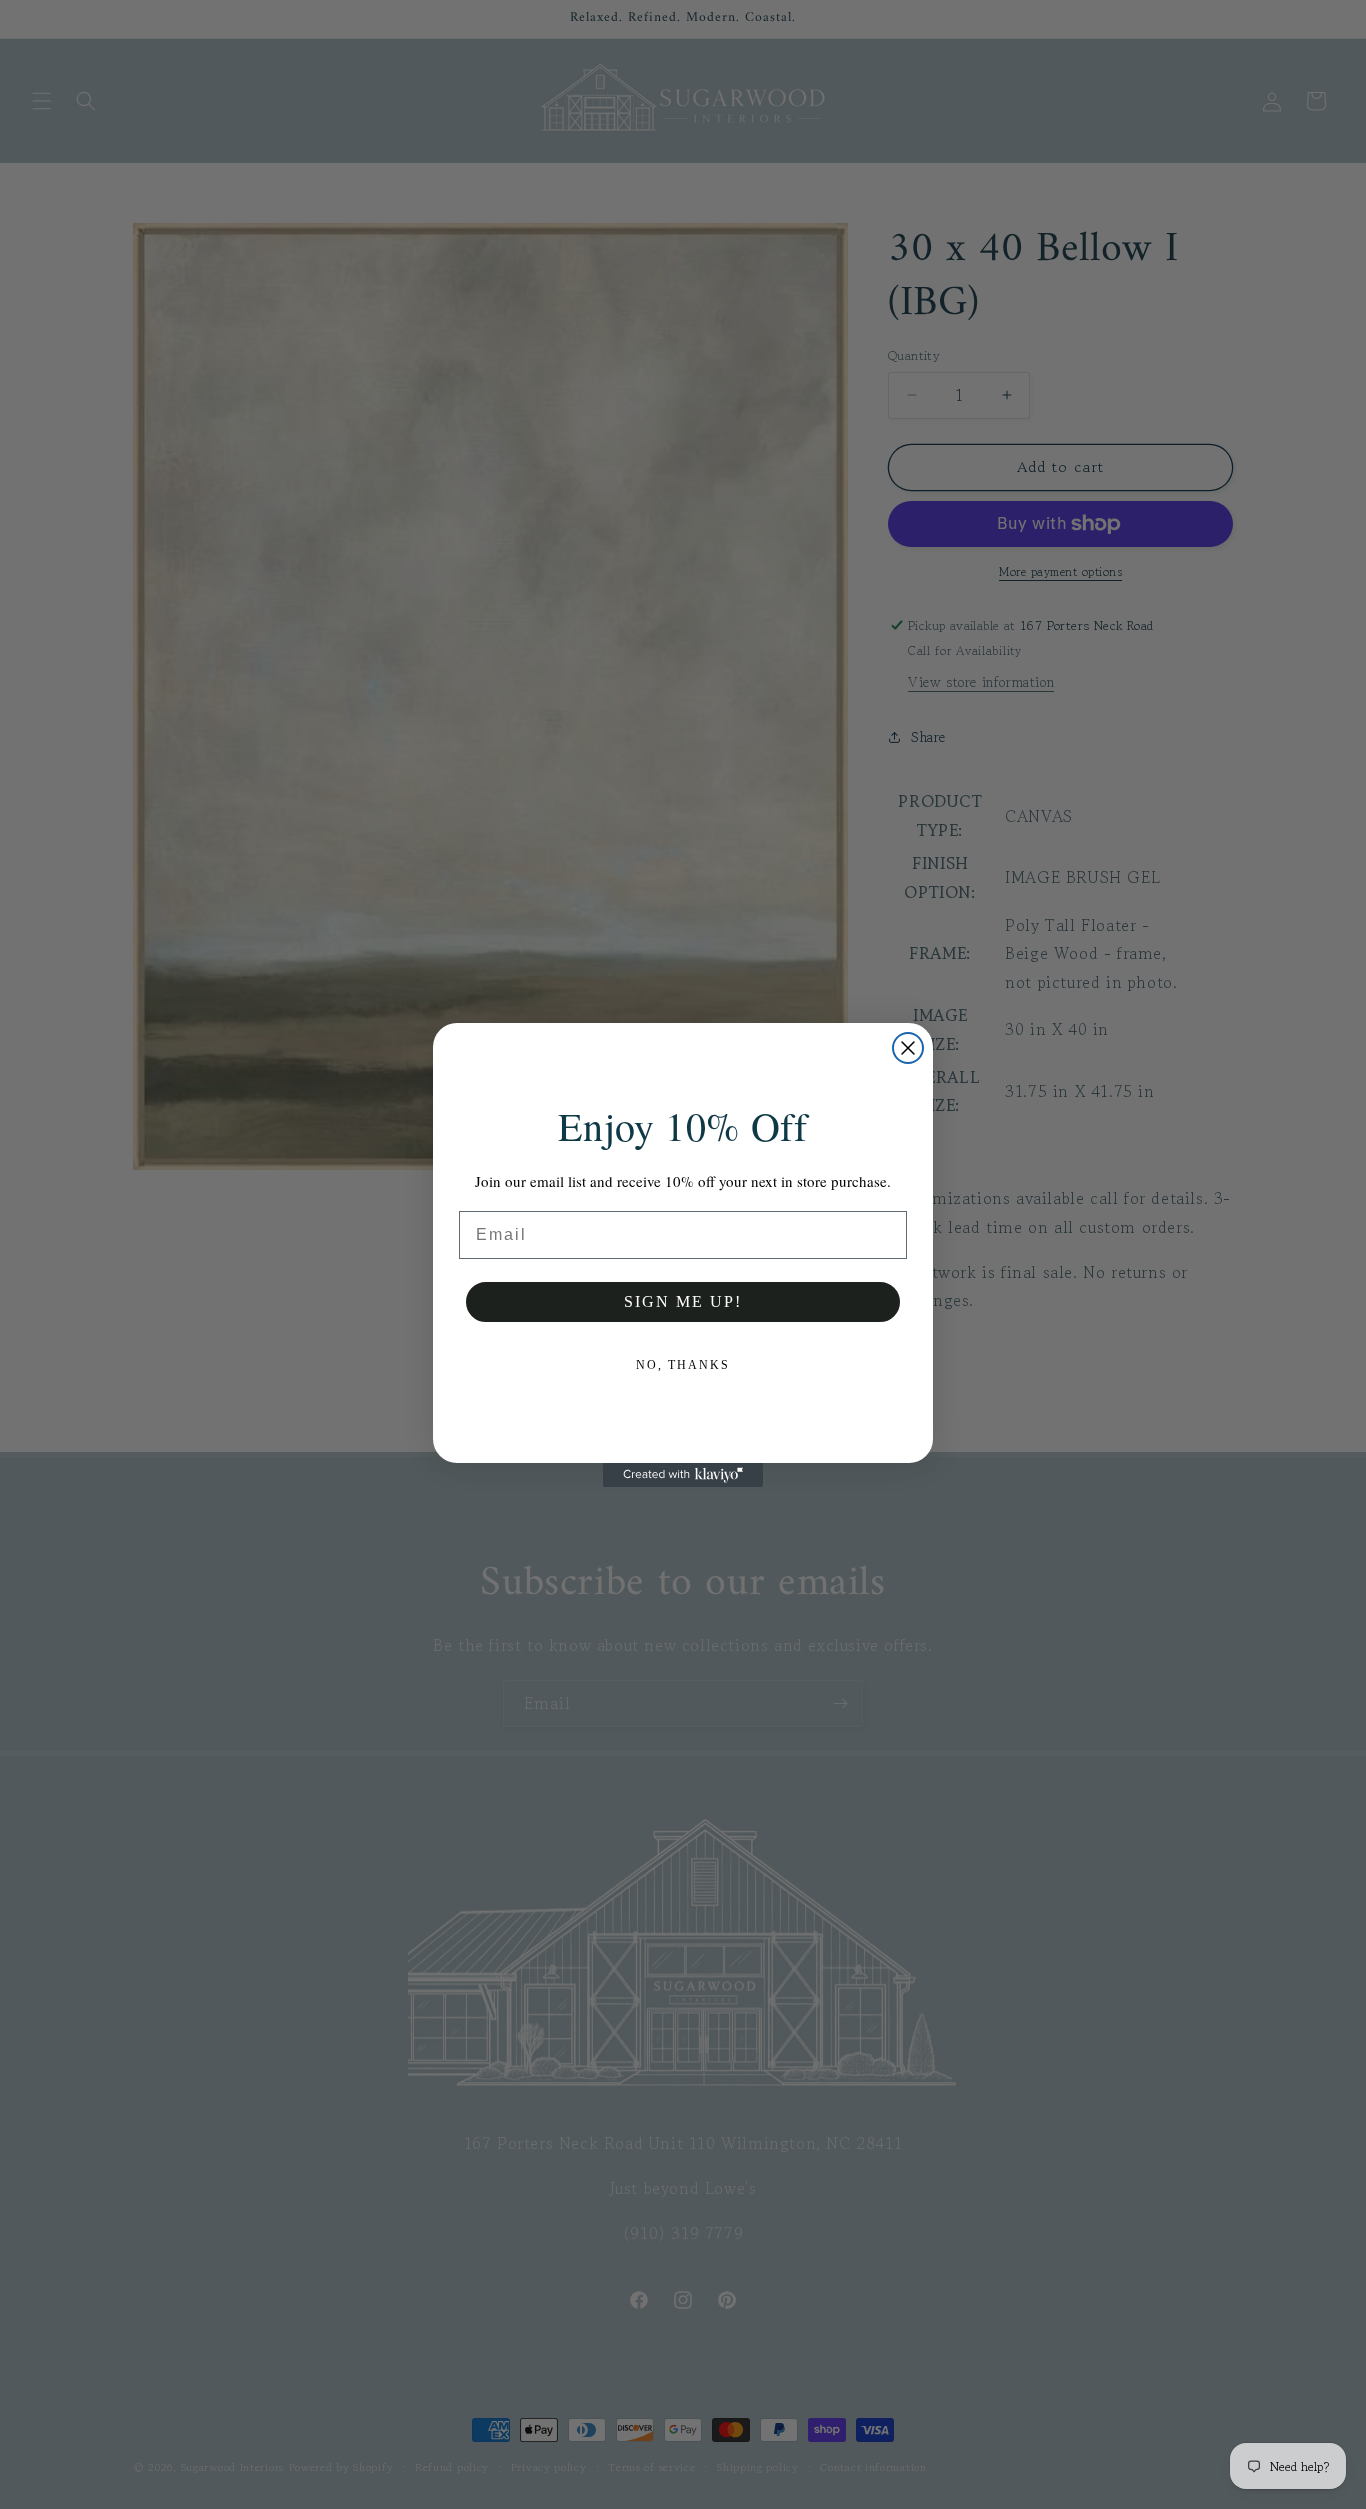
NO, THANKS (683, 1365)
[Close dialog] (908, 1048)
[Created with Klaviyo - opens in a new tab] (683, 1475)
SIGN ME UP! (683, 1301)
